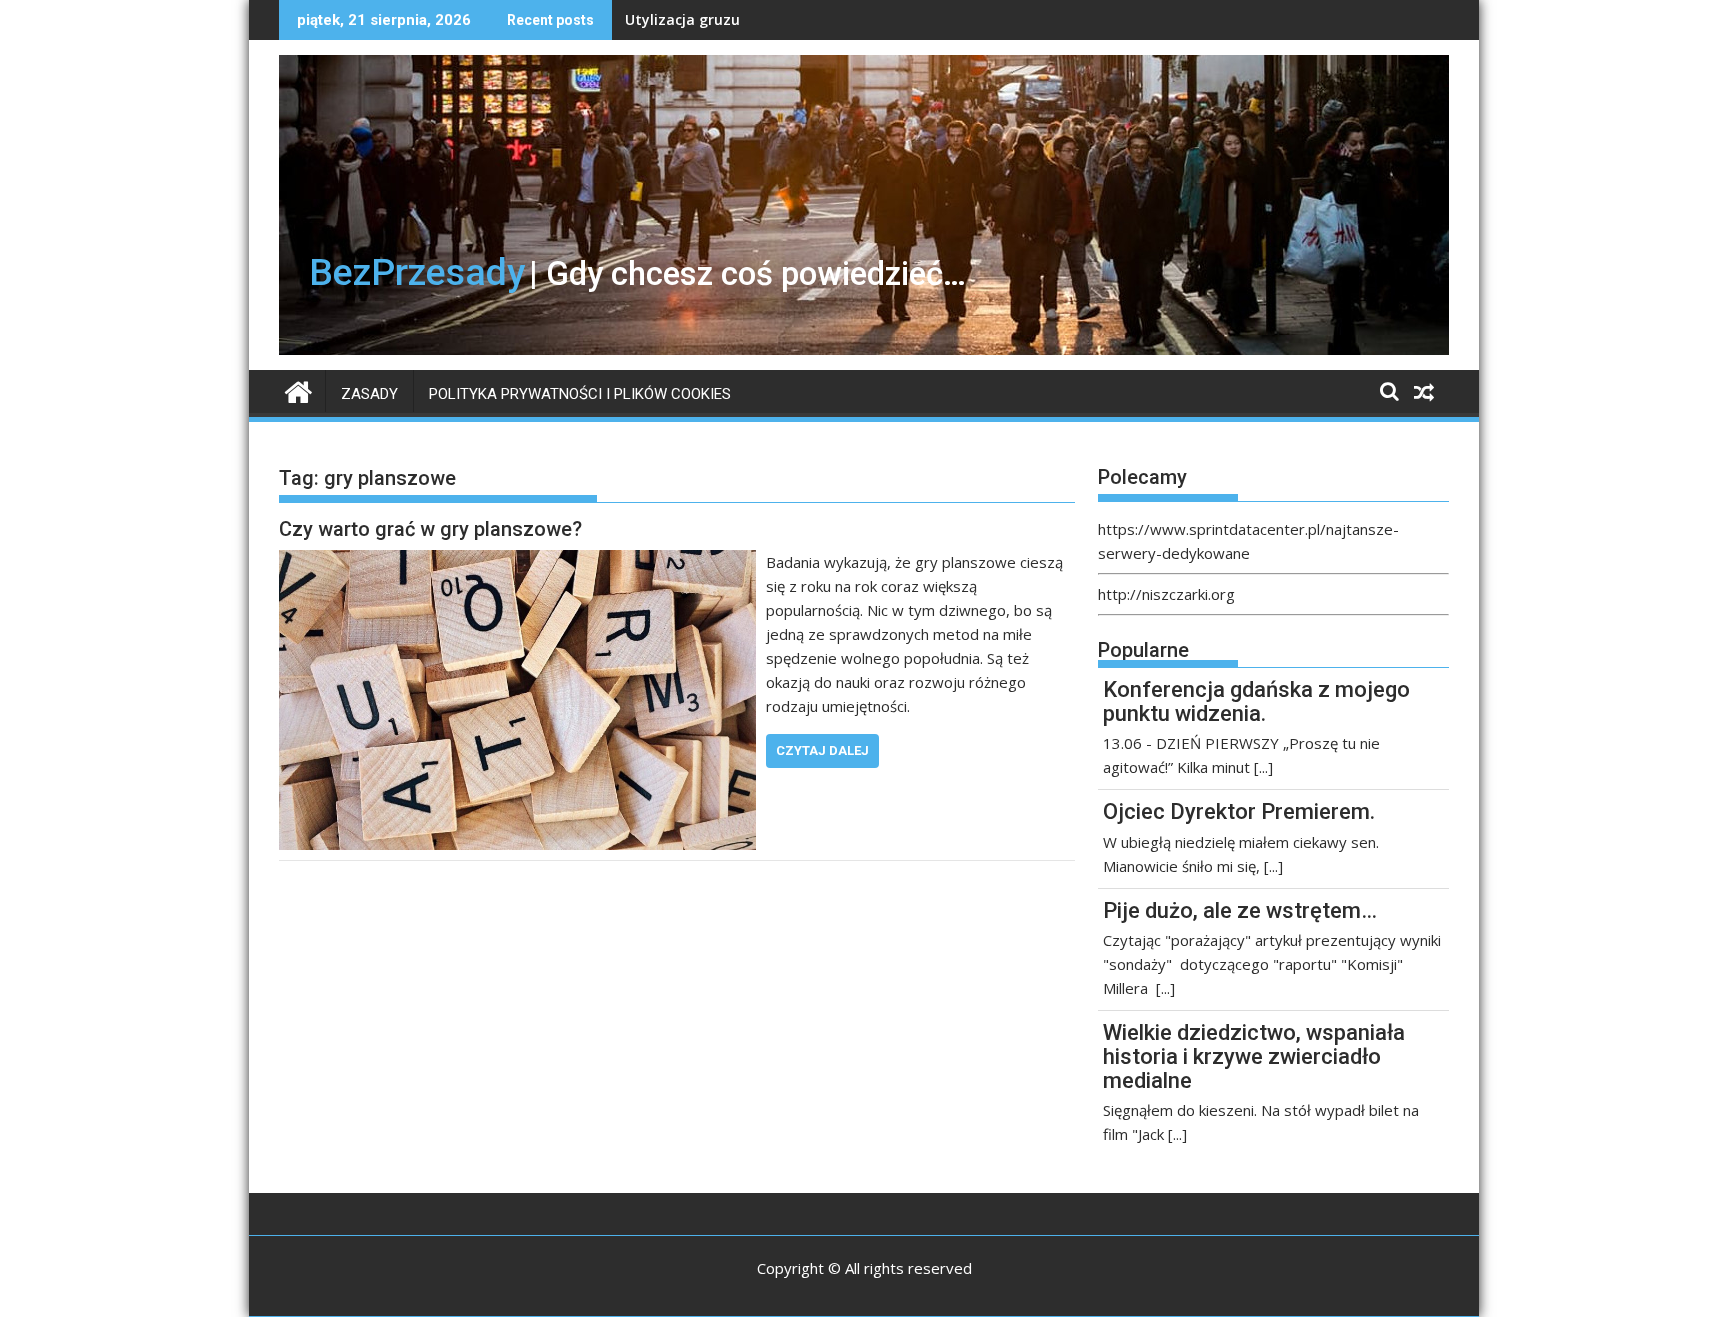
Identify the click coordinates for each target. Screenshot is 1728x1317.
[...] (1263, 767)
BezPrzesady (417, 272)
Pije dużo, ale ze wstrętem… (1240, 910)
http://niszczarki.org (1166, 594)
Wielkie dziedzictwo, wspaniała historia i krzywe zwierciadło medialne (1254, 1056)
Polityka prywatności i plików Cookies (580, 394)
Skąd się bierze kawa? (700, 19)
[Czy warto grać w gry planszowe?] (517, 562)
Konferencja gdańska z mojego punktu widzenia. (1256, 701)
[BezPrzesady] (298, 390)
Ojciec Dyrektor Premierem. (1239, 811)
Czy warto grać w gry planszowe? (430, 529)
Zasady (369, 394)
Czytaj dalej (822, 750)
